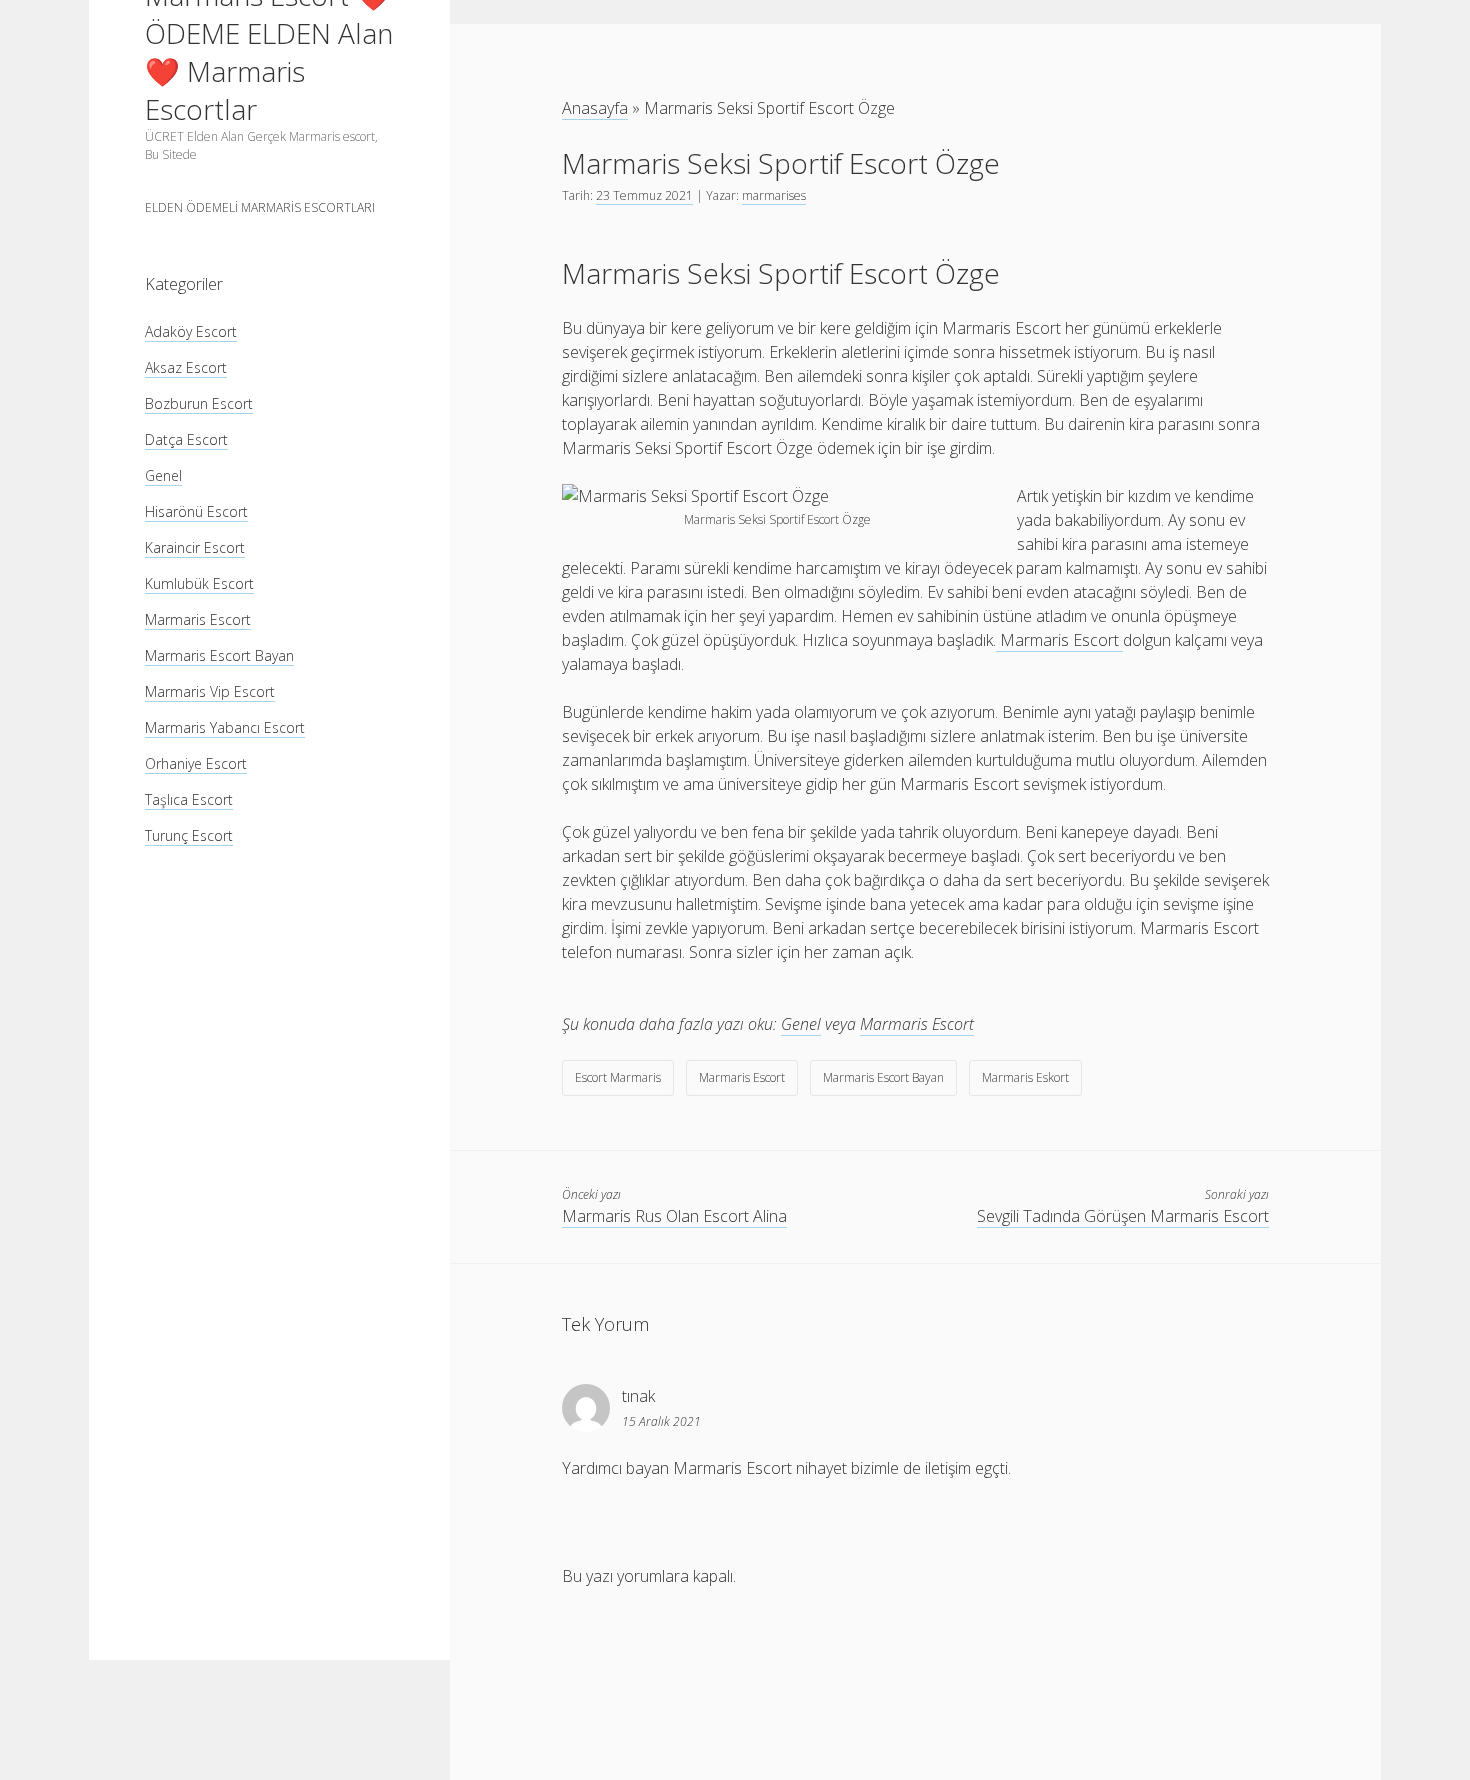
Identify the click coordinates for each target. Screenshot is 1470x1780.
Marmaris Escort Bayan (219, 655)
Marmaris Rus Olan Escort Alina (674, 1216)
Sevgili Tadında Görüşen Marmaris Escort (1123, 1216)
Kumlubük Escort (199, 583)
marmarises (774, 195)
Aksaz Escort (186, 367)
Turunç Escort (189, 835)
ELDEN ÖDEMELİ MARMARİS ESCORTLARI (260, 207)
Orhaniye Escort (196, 763)
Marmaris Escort (198, 619)
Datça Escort (186, 439)
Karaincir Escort (195, 547)
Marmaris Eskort (1025, 1077)
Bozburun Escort (199, 403)
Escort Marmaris (618, 1077)
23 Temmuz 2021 (644, 195)
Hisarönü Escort (196, 511)
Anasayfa (595, 108)
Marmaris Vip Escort (210, 691)
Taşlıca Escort (189, 799)
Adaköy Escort (191, 331)
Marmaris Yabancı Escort (225, 727)
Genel (163, 475)
